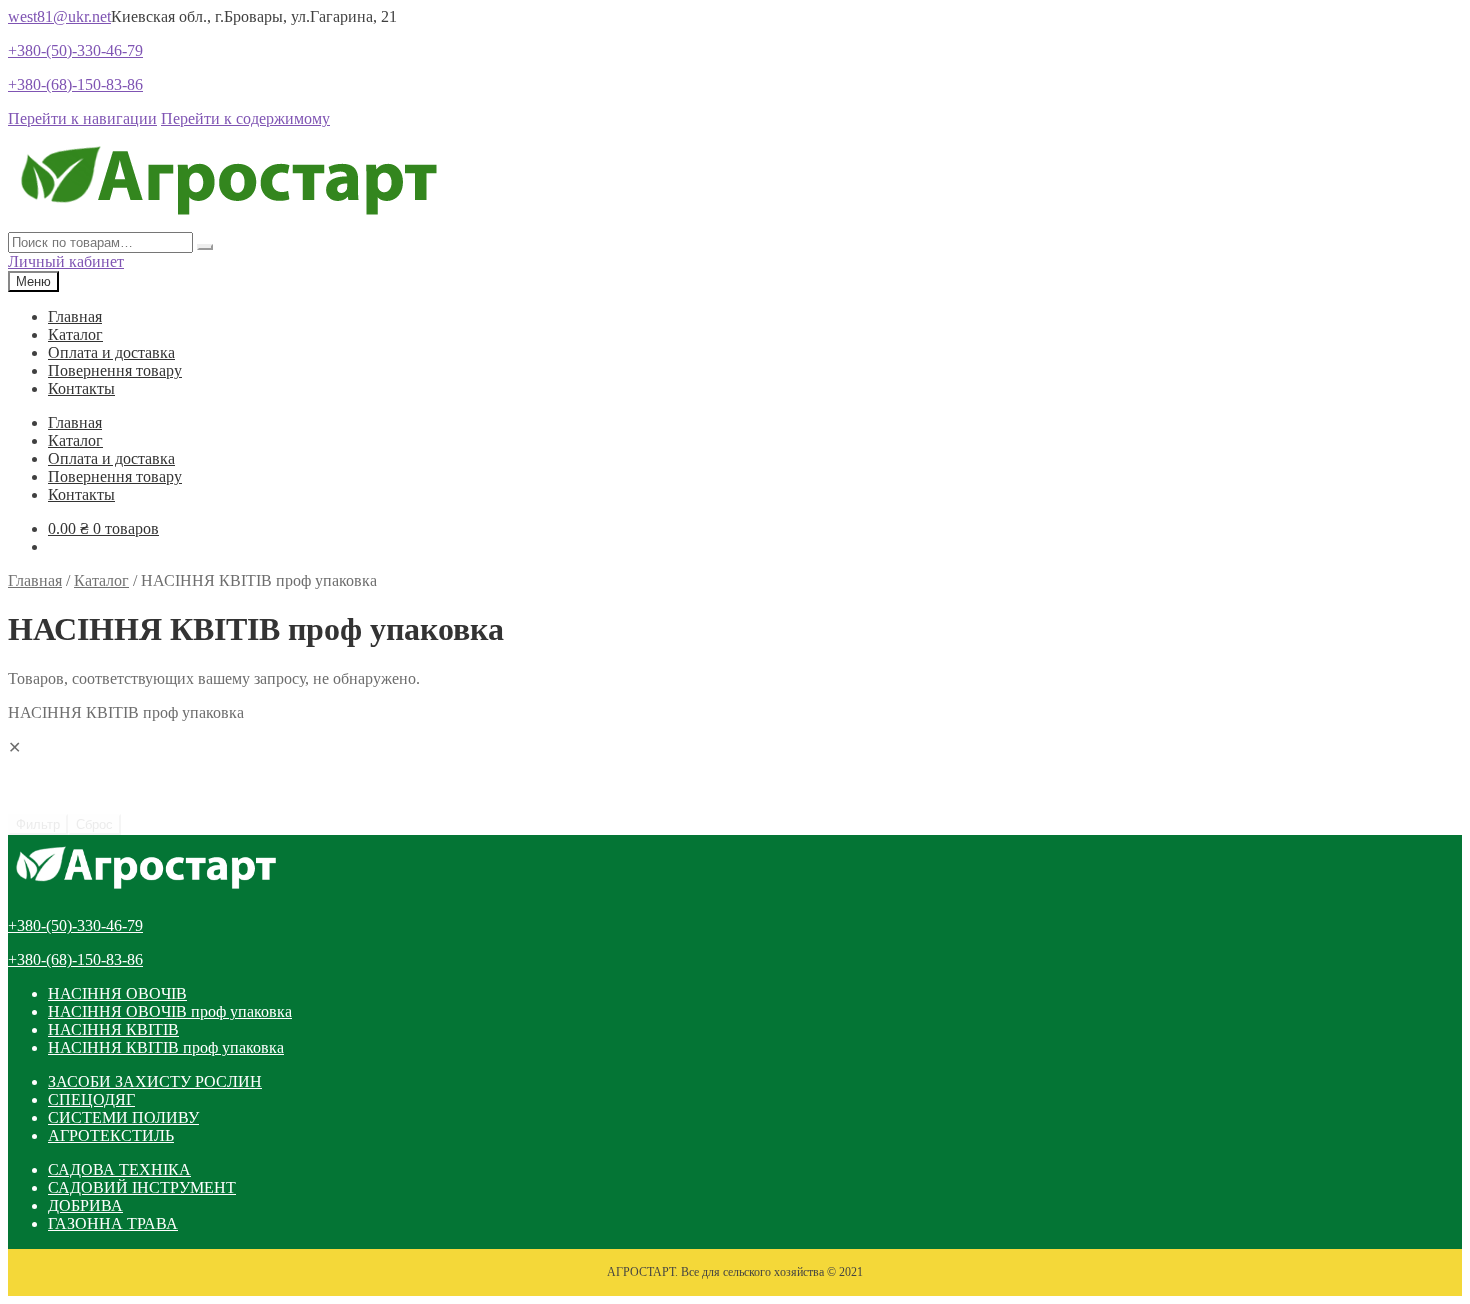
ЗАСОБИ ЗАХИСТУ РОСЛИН (155, 1081)
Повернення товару (115, 370)
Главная (75, 316)
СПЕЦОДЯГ (91, 1099)
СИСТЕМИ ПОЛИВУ (123, 1117)
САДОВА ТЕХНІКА (119, 1169)
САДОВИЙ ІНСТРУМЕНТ (142, 1187)
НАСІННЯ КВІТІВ (113, 1029)
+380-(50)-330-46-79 (75, 50)
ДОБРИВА (85, 1205)
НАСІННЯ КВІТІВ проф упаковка (166, 1047)
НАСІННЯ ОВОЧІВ (117, 993)
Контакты (81, 388)
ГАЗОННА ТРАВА (113, 1223)
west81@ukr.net (59, 16)
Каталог (75, 334)
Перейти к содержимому (245, 118)
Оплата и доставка (111, 352)
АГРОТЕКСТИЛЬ (111, 1135)
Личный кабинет (66, 261)
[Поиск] (205, 247)
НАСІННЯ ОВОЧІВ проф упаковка (170, 1011)
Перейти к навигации (82, 118)
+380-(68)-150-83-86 (75, 84)
